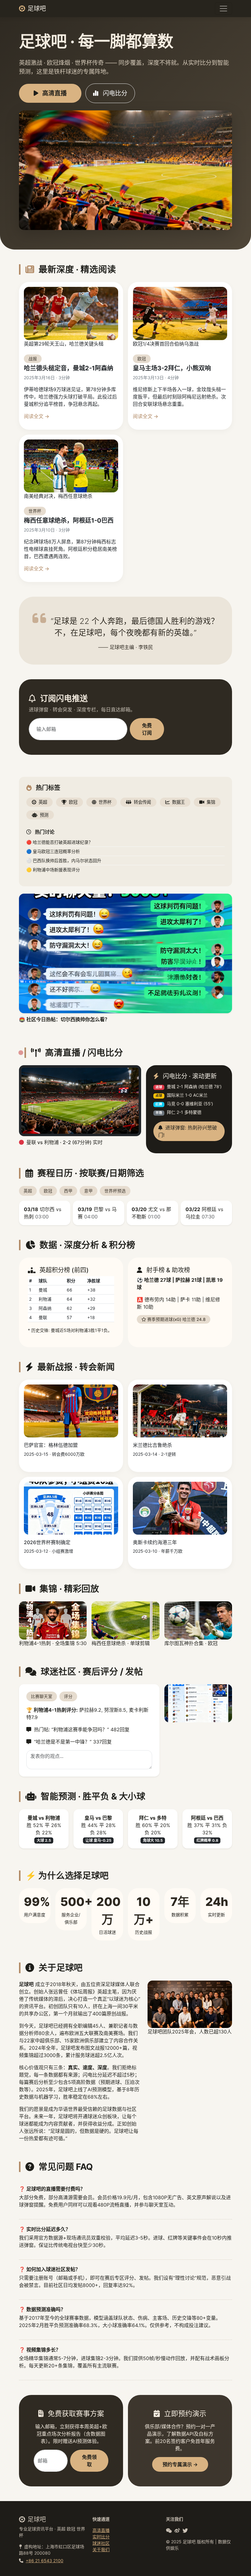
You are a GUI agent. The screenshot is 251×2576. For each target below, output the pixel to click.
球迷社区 (101, 2543)
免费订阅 (147, 729)
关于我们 (101, 2550)
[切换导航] (223, 9)
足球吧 (37, 9)
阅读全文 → (37, 416)
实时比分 (101, 2537)
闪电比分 (114, 93)
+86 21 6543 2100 (45, 2561)
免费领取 (89, 2461)
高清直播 (54, 93)
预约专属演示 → (180, 2464)
